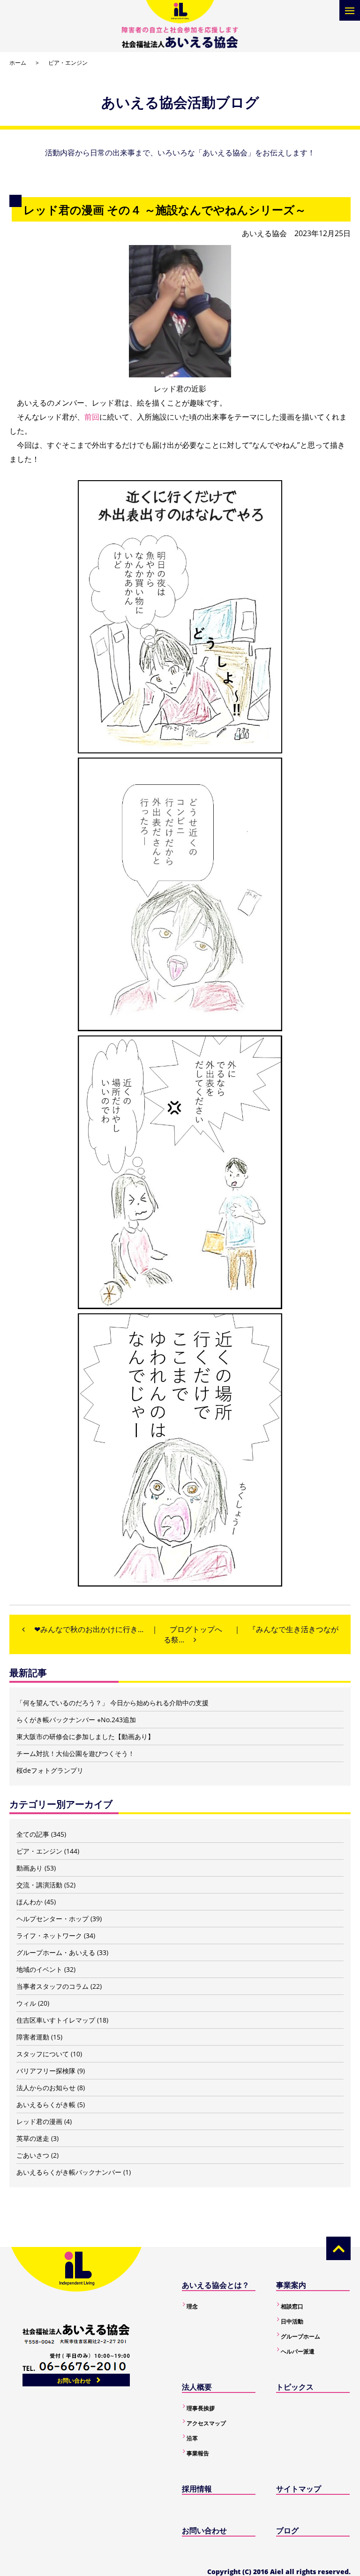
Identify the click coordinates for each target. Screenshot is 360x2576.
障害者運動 (33, 2037)
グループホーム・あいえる (56, 1952)
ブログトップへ (196, 1629)
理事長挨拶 (201, 2408)
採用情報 (197, 2489)
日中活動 (292, 2321)
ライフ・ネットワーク (49, 1936)
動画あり (30, 1868)
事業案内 (291, 2285)
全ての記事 (33, 1834)
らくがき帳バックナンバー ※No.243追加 (76, 1720)
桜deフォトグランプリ (50, 1770)
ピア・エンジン (68, 63)
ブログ (287, 2530)
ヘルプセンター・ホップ (52, 1919)
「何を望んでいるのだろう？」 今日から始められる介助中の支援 (112, 1703)
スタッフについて (43, 2054)
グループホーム (300, 2336)
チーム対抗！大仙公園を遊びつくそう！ (75, 1753)
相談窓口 (292, 2306)
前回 (92, 417)
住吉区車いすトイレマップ (56, 2020)
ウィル (26, 2003)
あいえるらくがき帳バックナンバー (69, 2172)
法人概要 (197, 2387)
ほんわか (30, 1902)
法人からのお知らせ (46, 2088)
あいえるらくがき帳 (46, 2104)
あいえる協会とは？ (216, 2285)
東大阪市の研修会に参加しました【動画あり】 (85, 1736)
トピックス (295, 2387)
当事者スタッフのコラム (52, 1986)
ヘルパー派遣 (298, 2351)
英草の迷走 (33, 2138)
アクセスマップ (206, 2423)
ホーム (18, 63)
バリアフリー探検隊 (46, 2071)
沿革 (192, 2438)
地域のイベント (39, 1969)
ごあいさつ (33, 2155)
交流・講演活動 (39, 1885)
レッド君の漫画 (39, 2121)
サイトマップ (299, 2489)
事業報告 (198, 2453)
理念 (192, 2306)
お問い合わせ (74, 2380)
